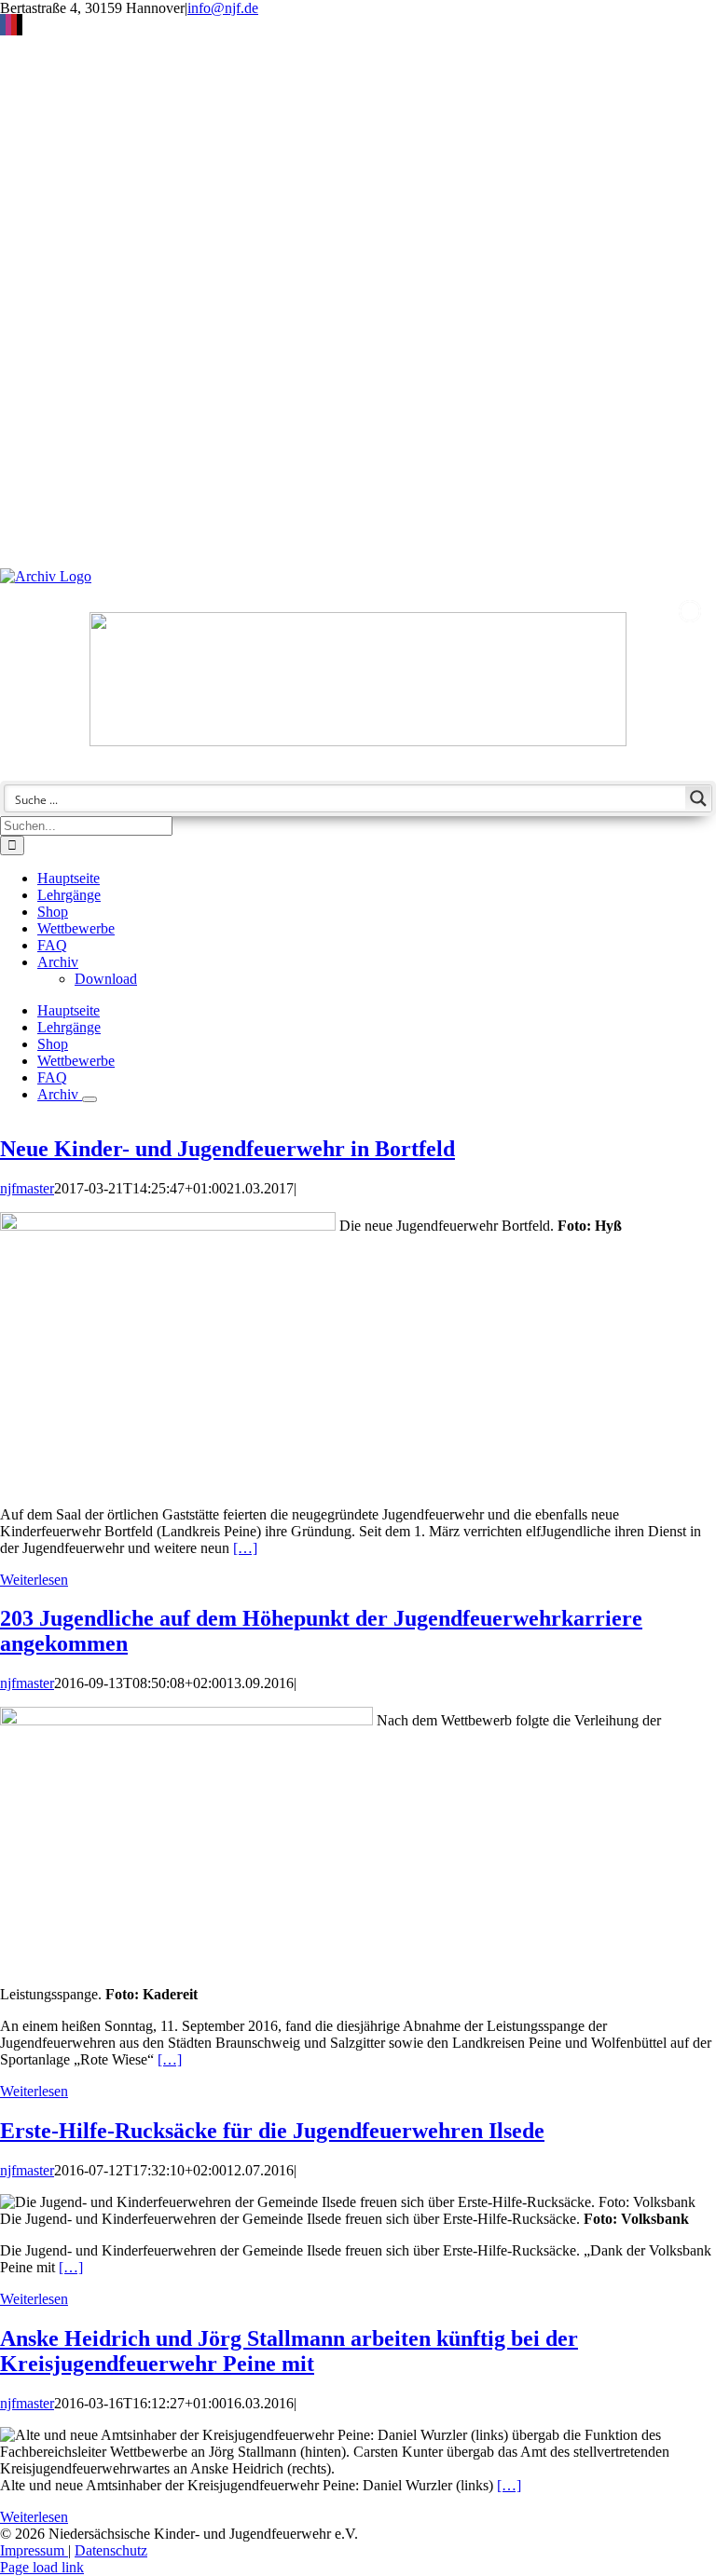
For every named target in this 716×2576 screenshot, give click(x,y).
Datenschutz (111, 2550)
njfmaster (27, 1188)
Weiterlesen (34, 1580)
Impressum (34, 2550)
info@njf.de (223, 8)
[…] (245, 1548)
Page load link (42, 2567)
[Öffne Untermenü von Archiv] (89, 1099)
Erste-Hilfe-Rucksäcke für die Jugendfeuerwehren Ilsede (272, 2131)
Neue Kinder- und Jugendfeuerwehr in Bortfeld (227, 1149)
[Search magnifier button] (698, 798)
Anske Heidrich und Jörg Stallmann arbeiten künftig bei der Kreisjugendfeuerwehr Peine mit (289, 2351)
